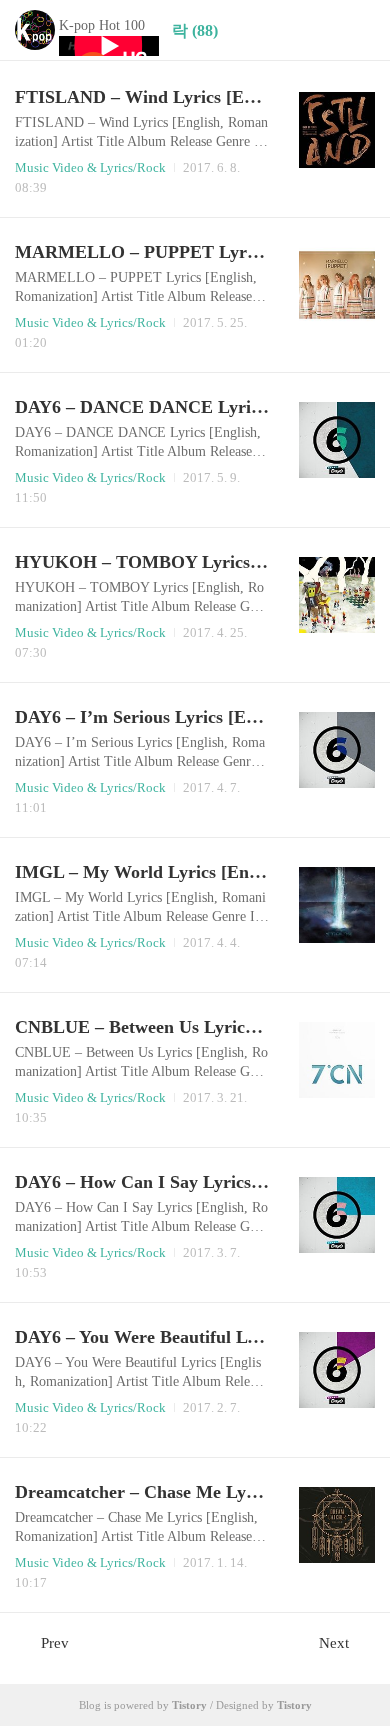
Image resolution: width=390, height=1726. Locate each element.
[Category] (355, 30)
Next (334, 1643)
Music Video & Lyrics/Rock (90, 167)
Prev (55, 1643)
